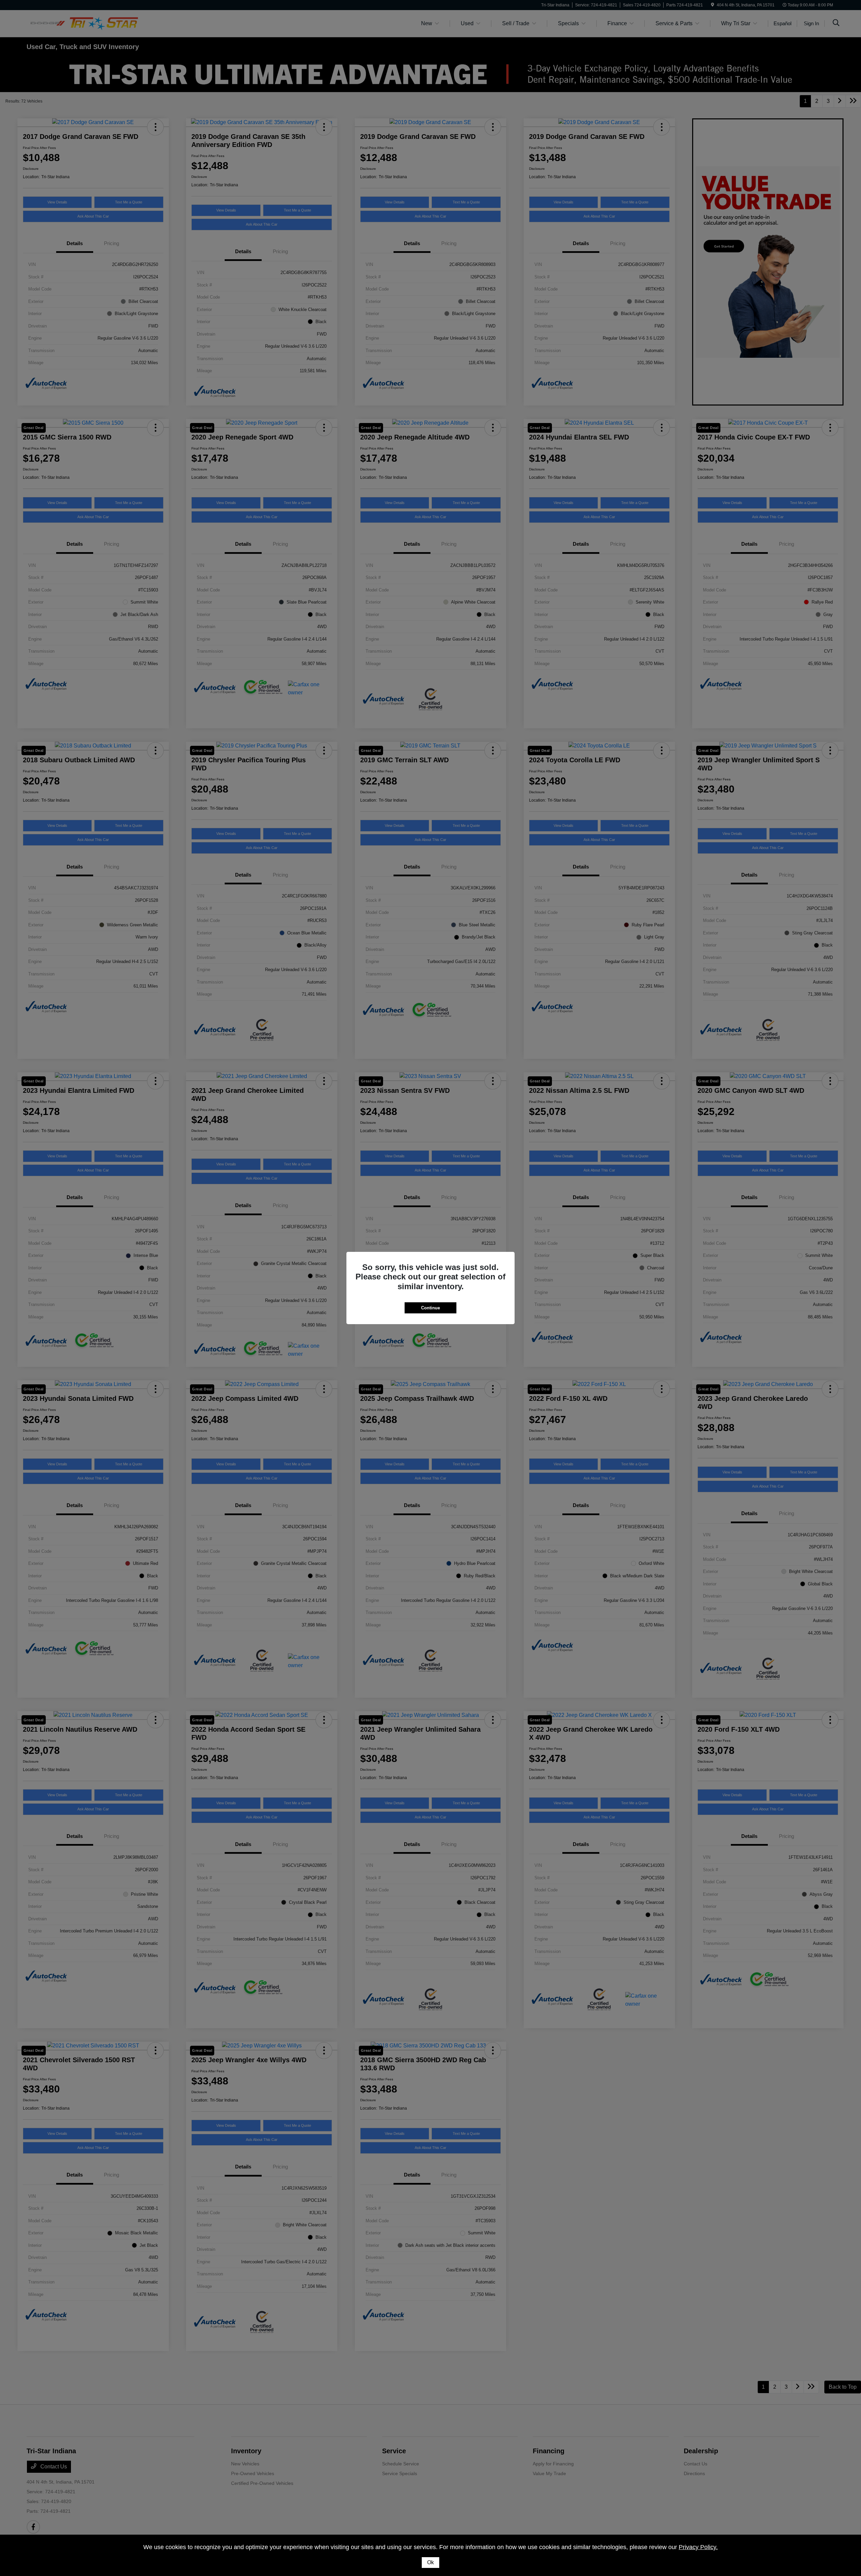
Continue (430, 1308)
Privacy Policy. (698, 2547)
